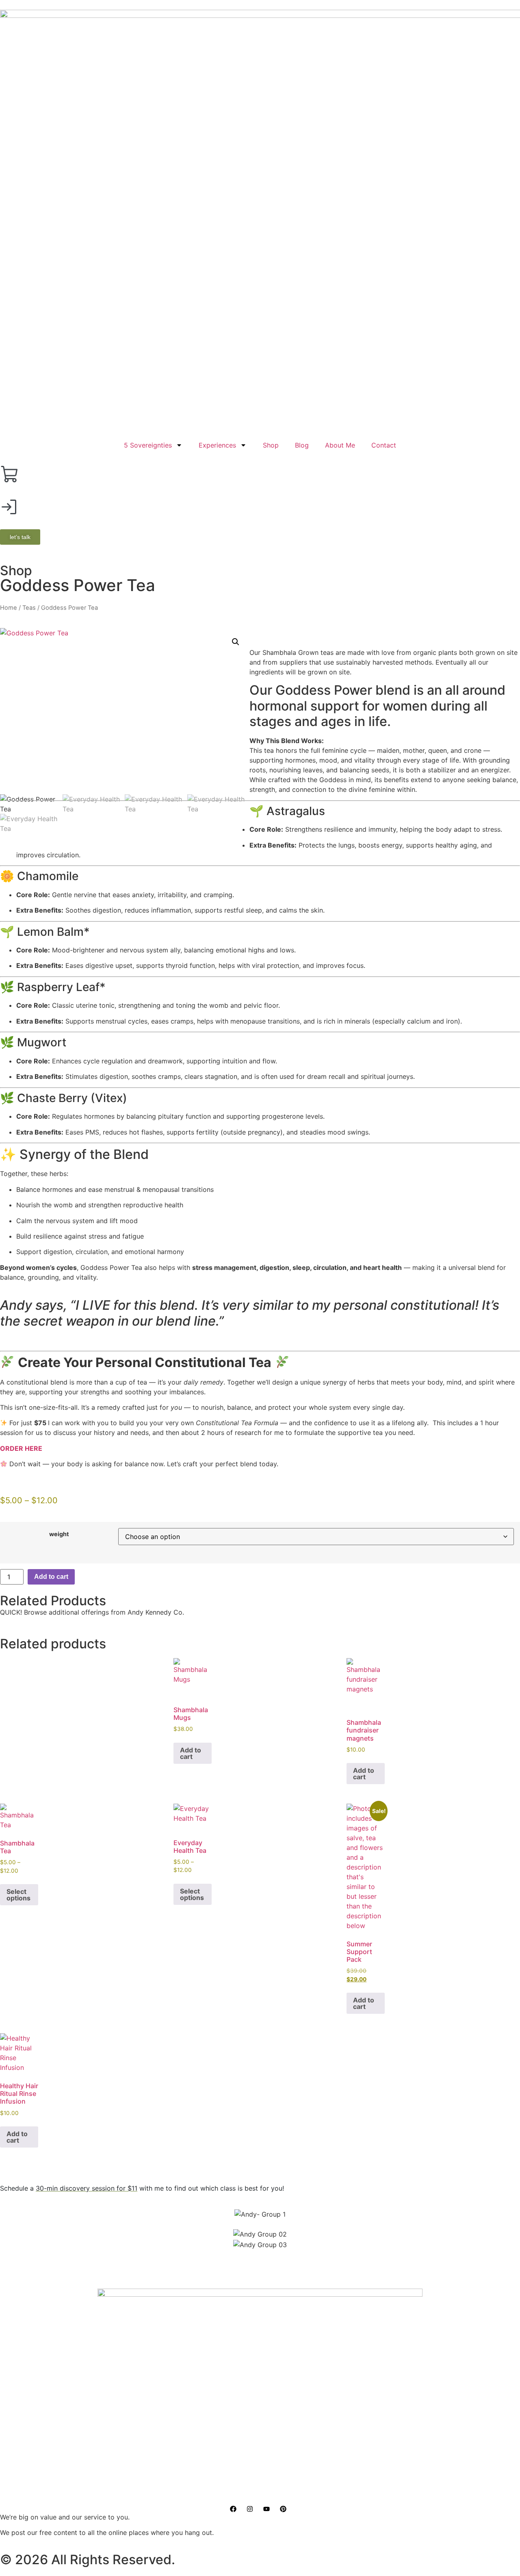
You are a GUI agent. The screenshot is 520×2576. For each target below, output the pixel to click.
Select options (18, 1895)
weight (59, 1534)
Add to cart (51, 1577)
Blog (302, 445)
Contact (384, 445)
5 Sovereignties (148, 445)
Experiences (217, 445)
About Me (340, 445)
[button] (236, 642)
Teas (29, 608)
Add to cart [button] (191, 1753)
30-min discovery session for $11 (87, 2188)
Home (9, 608)
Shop (271, 445)
